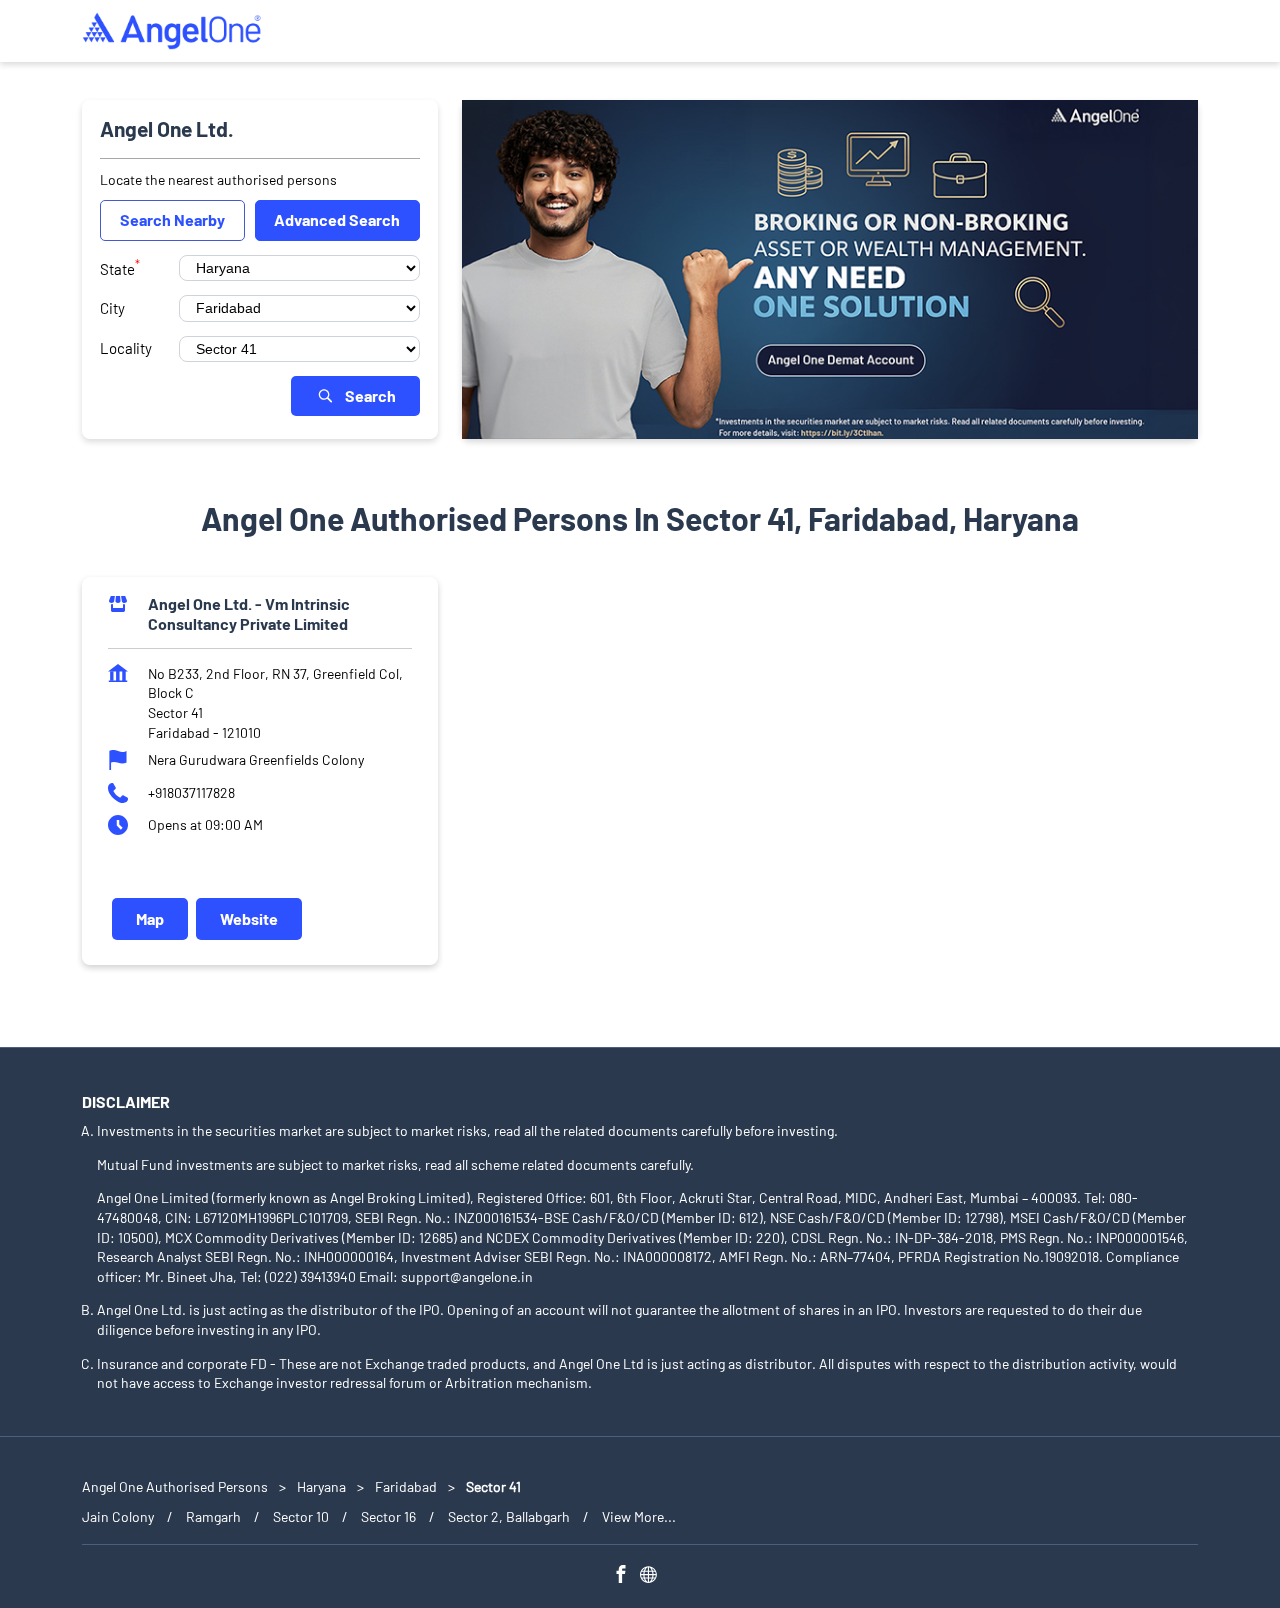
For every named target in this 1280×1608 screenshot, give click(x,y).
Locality (126, 348)
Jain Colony (118, 1516)
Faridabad (406, 1486)
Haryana (321, 1486)
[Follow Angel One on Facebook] (626, 1577)
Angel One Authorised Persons (176, 1486)
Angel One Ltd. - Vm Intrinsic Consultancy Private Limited (249, 613)
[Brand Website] (654, 1577)
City (112, 308)
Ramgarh (213, 1516)
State (120, 267)
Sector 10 (301, 1516)
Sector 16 (388, 1516)
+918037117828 (191, 792)
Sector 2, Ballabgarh (509, 1516)
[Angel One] (172, 31)
